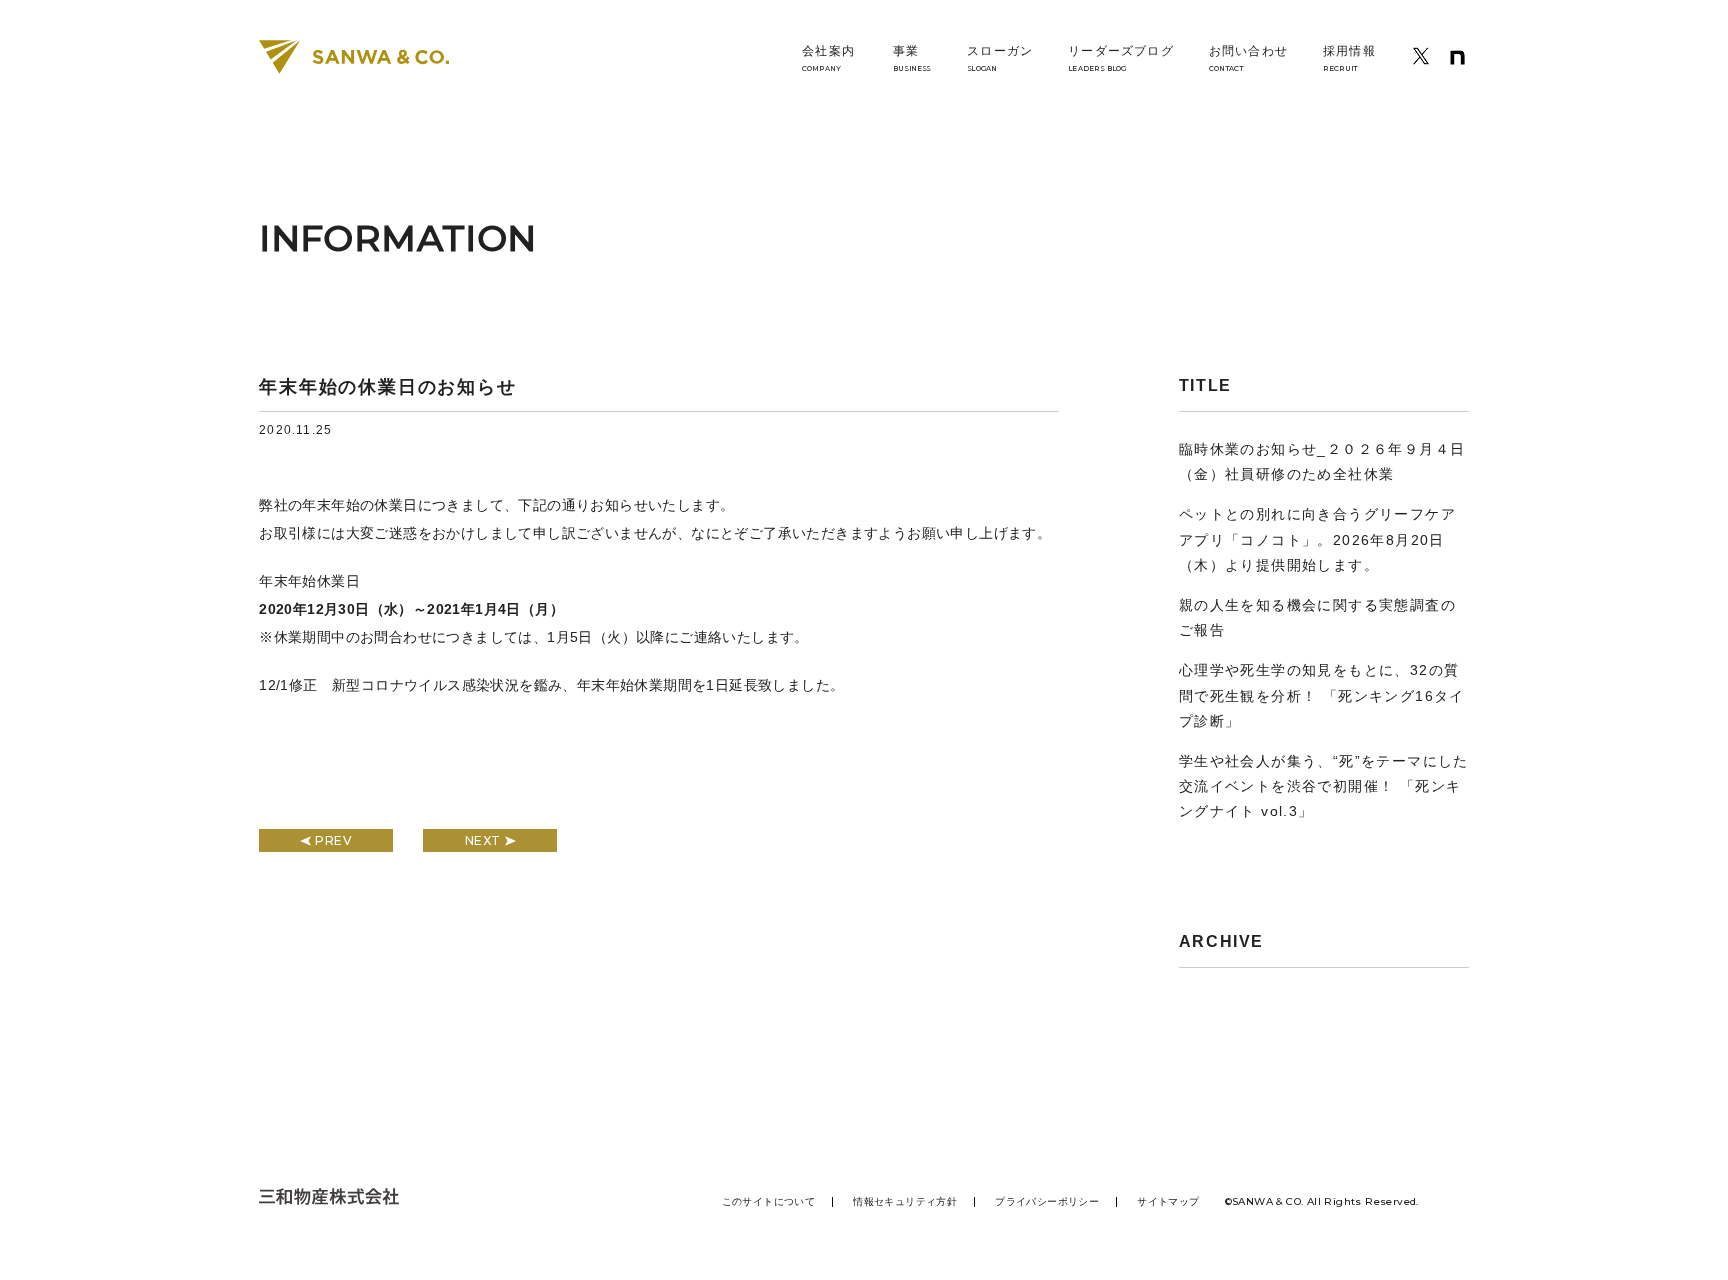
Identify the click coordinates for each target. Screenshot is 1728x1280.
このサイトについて (769, 1201)
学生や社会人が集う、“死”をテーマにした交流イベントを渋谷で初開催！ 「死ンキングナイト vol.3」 (1324, 786)
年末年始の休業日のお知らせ (387, 387)
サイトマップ (1168, 1201)
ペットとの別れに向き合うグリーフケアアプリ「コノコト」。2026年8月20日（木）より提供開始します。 (1317, 539)
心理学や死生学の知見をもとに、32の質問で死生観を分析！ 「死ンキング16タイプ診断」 (1322, 695)
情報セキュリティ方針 (905, 1201)
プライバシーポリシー (1047, 1201)
